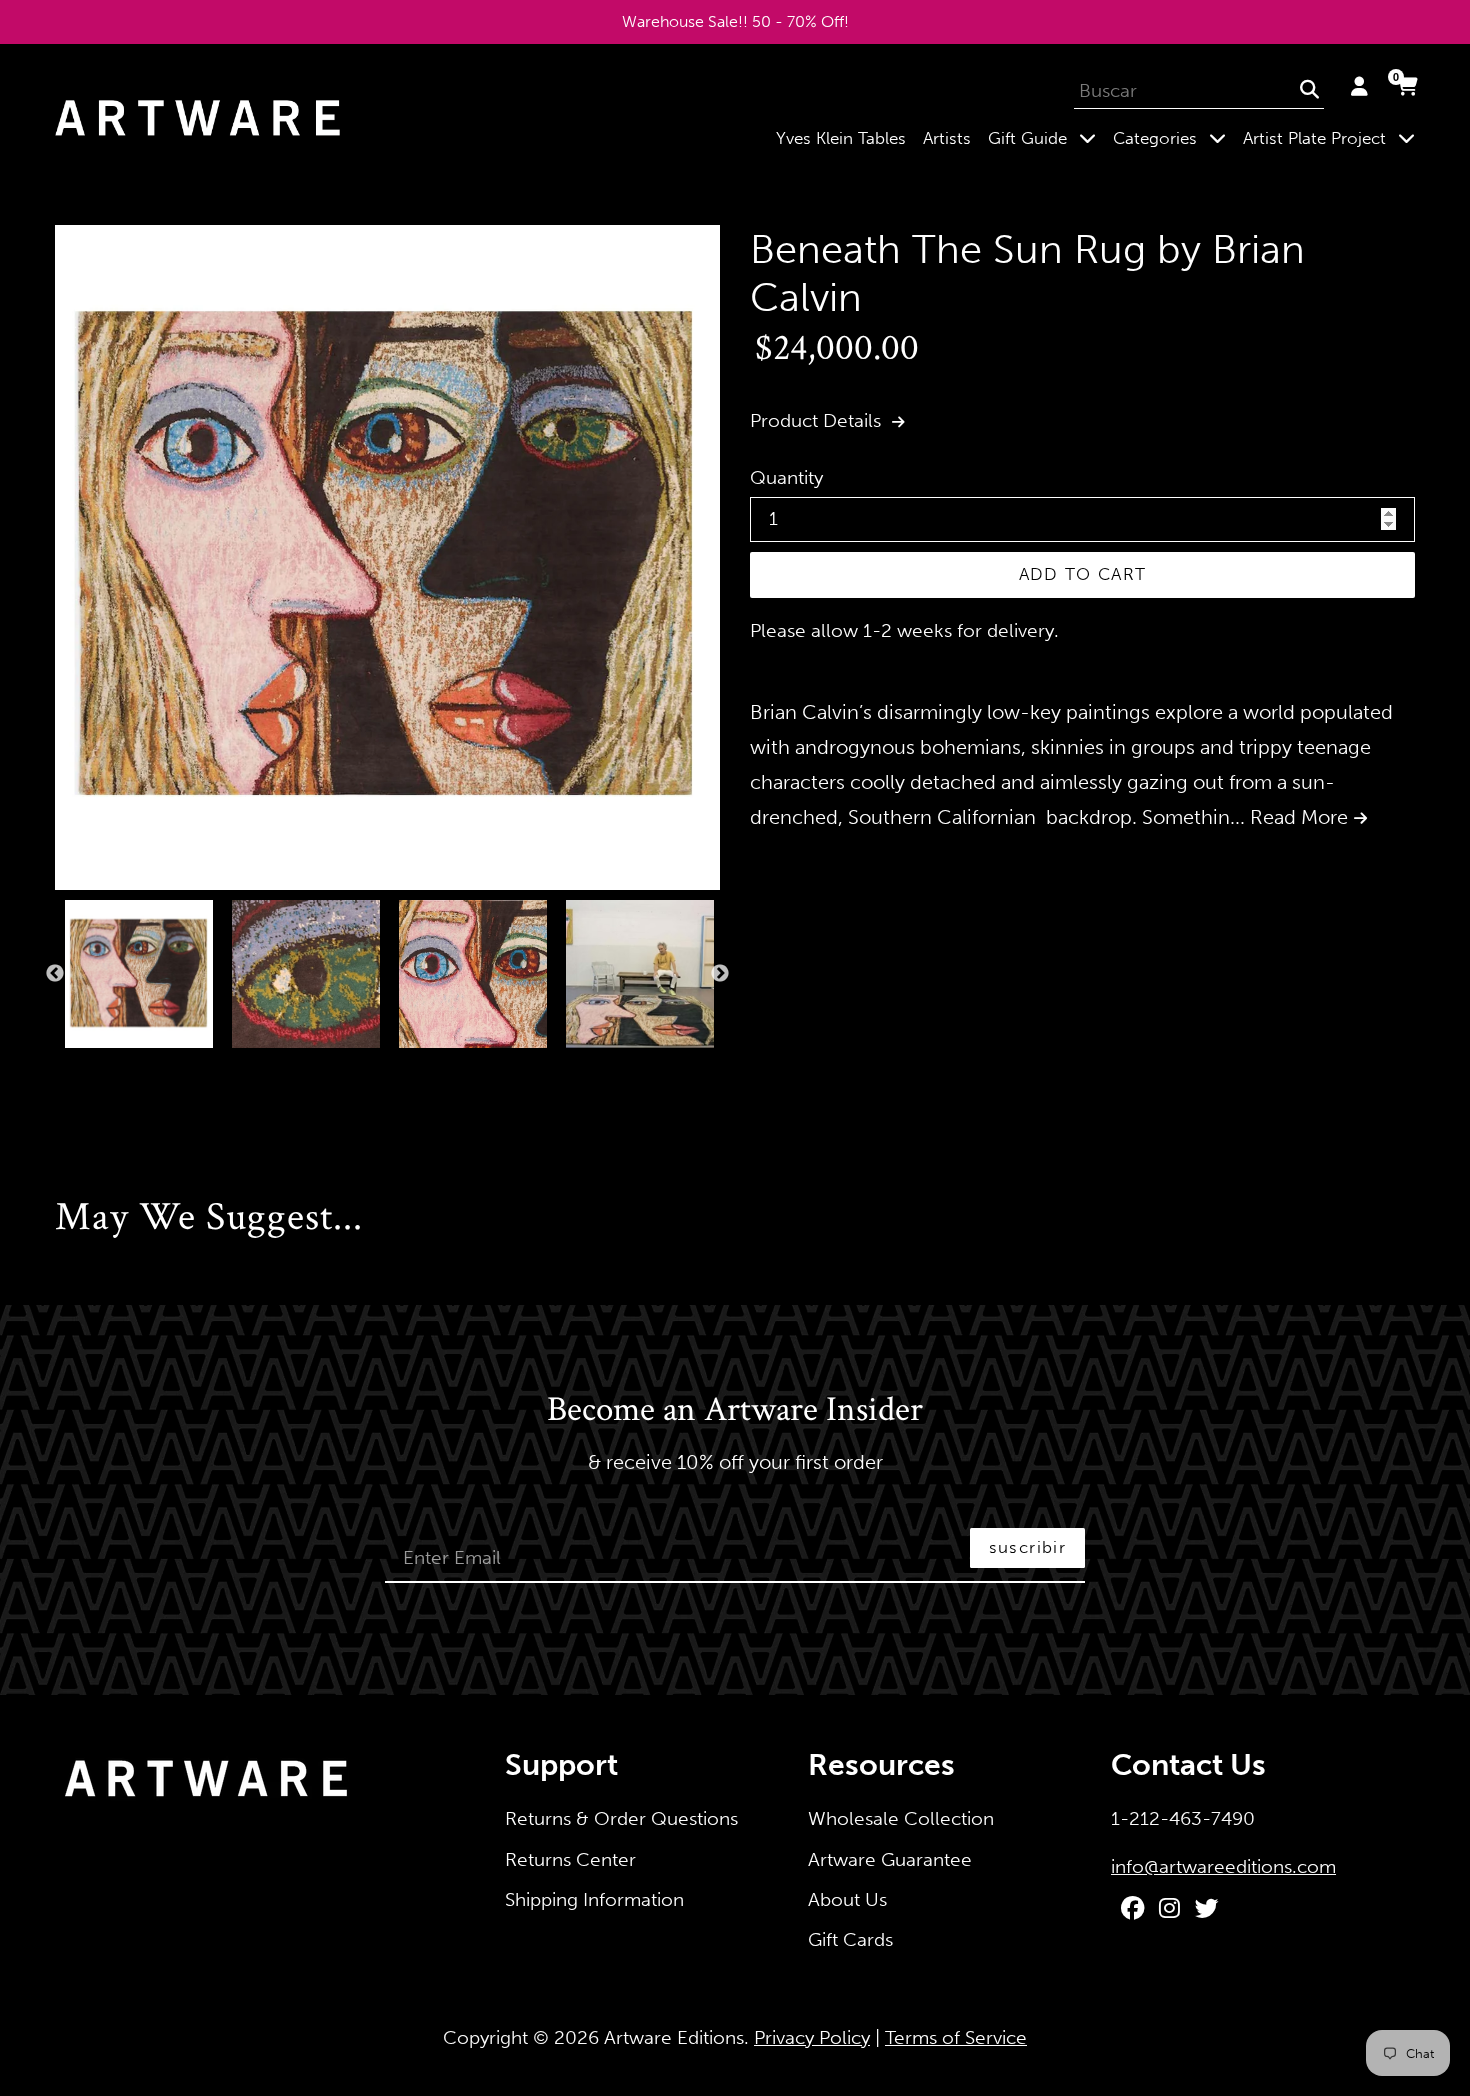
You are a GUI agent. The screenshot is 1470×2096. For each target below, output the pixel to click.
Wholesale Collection (901, 1818)
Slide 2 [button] (81, 1069)
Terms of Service (956, 2037)
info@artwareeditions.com (1223, 1866)
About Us (847, 1899)
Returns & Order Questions (621, 1818)
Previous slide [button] (55, 974)
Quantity (786, 477)
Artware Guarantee (890, 1859)
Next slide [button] (720, 974)
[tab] (61, 1069)
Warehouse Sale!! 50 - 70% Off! (735, 21)
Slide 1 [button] (61, 1069)
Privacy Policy (812, 2037)
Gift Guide (1046, 137)
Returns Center (570, 1859)
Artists (947, 138)
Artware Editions (674, 2037)
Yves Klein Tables (841, 138)
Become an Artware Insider (735, 1411)
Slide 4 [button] (121, 1069)
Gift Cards (850, 1939)
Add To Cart (1083, 574)
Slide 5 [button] (141, 1069)
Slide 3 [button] (101, 1069)
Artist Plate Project (1333, 137)
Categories (1173, 137)
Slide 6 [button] (161, 1069)
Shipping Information (594, 1899)
